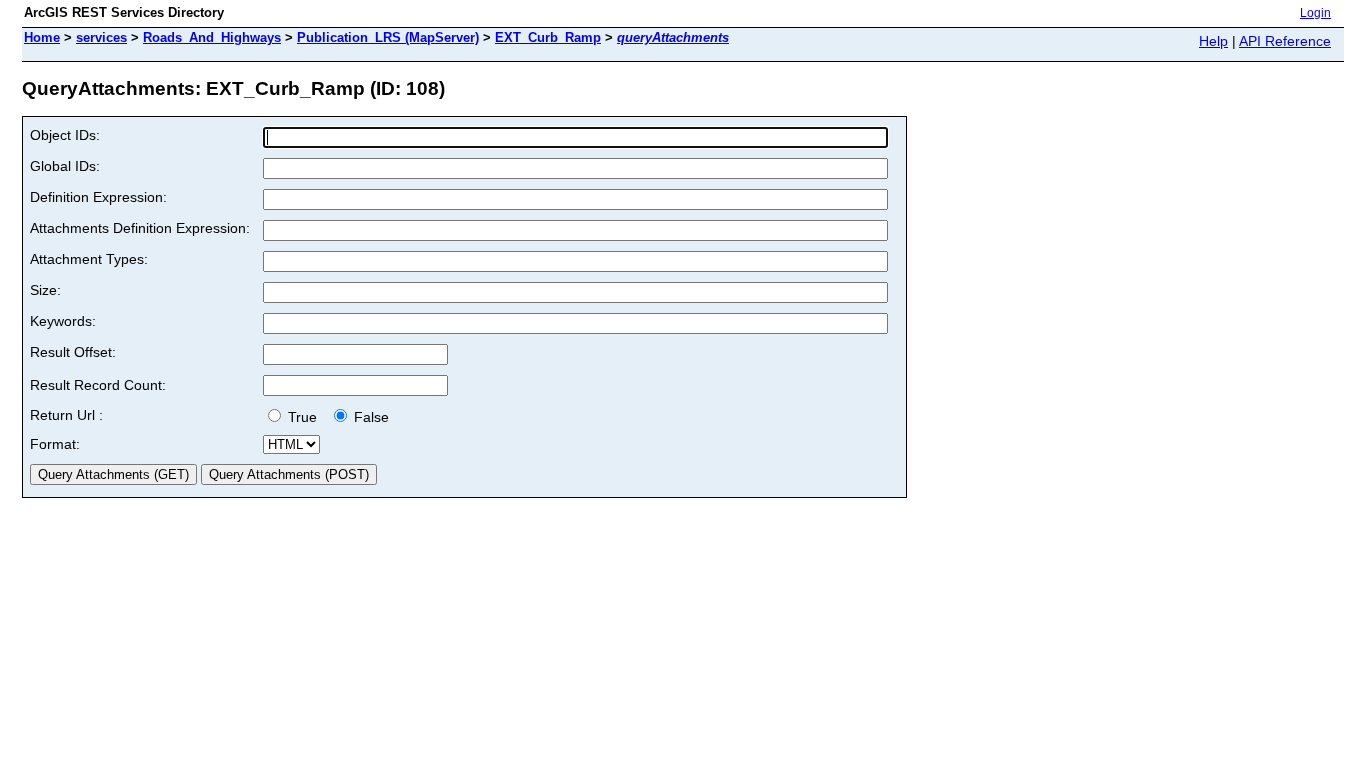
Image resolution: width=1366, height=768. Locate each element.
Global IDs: (65, 166)
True (304, 417)
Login (1315, 13)
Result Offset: (73, 352)
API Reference (1285, 41)
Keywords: (63, 321)
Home (42, 37)
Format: (55, 444)
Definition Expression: (98, 197)
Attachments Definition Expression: (140, 228)
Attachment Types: (89, 259)
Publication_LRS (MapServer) (388, 37)
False (369, 417)
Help (1213, 41)
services (101, 37)
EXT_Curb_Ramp (548, 37)
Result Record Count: (98, 385)
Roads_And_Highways (212, 37)
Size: (45, 290)
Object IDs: (65, 135)
